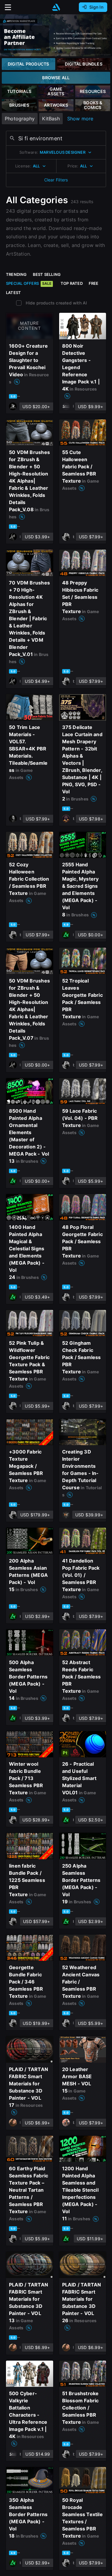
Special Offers (29, 283)
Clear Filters (56, 180)
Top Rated (72, 283)
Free (94, 283)
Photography (20, 119)
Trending (16, 274)
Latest (13, 293)
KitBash (51, 119)
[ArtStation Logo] (56, 7)
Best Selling (47, 274)
